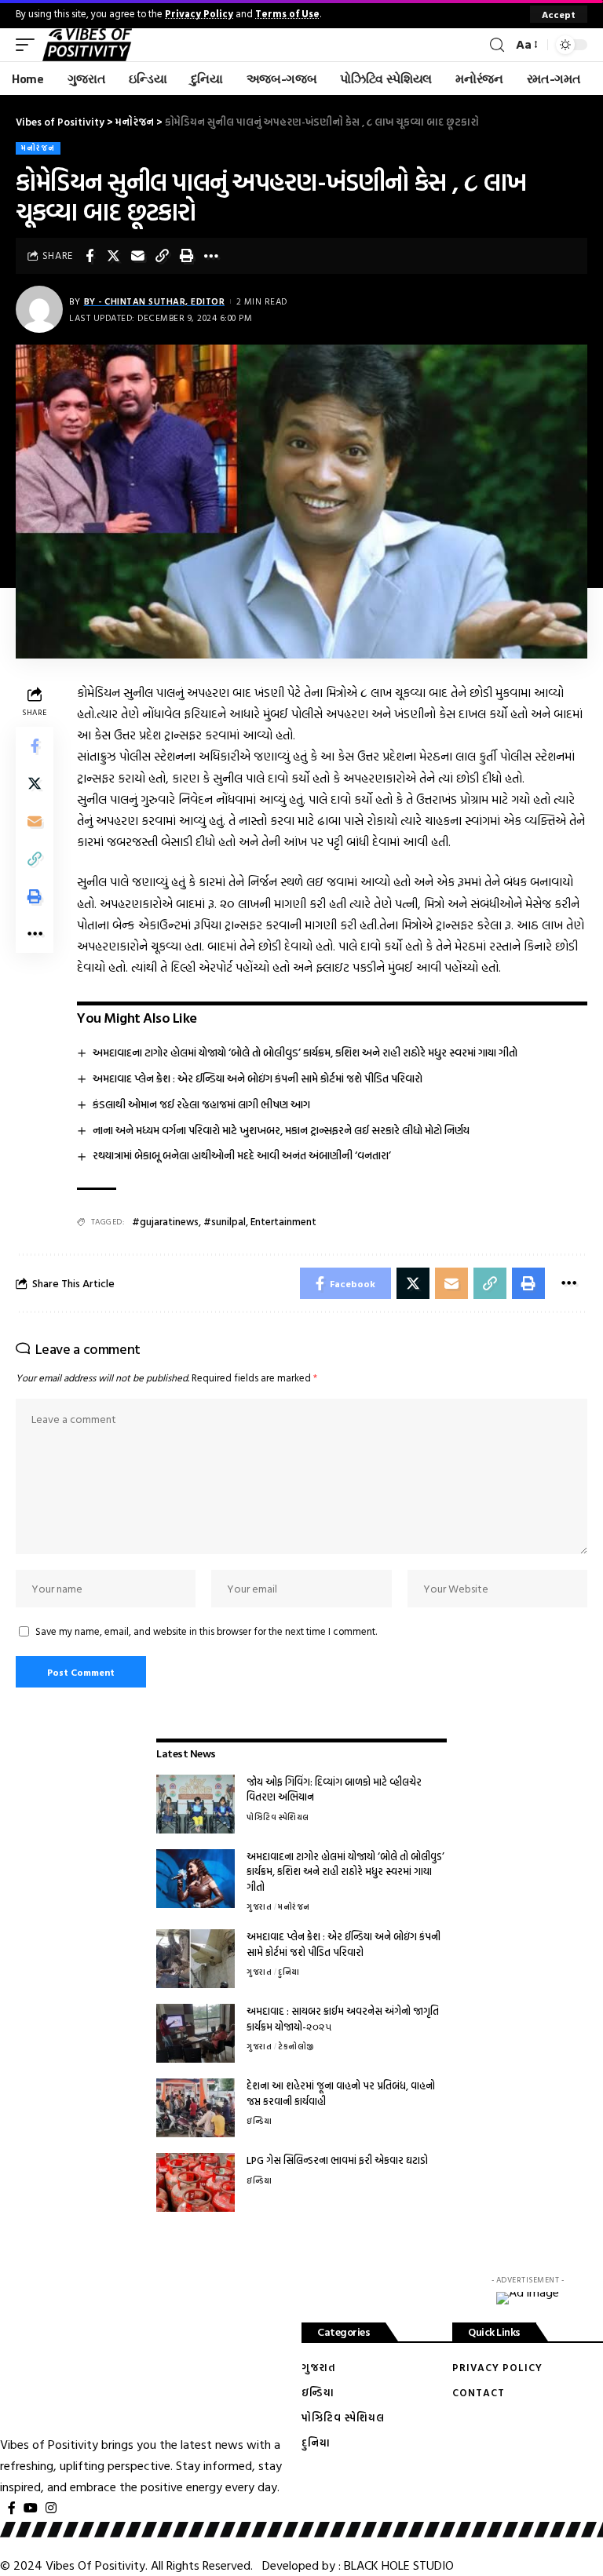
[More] (211, 256)
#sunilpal (225, 1221)
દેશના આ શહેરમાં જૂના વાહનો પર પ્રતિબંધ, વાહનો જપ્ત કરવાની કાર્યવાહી (341, 2093)
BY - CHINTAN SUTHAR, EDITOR (155, 301)
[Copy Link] (163, 256)
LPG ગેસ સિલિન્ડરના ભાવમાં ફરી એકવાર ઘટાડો (337, 2160)
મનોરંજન (38, 148)
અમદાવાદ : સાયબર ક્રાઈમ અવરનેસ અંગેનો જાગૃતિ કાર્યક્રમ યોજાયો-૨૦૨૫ (343, 2019)
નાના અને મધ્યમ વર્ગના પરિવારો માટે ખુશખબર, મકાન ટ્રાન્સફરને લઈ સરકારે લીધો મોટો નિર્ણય (281, 1130)
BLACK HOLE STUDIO (399, 2565)
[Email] (138, 256)
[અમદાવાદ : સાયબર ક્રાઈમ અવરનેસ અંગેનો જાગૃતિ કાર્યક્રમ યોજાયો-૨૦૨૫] (196, 2033)
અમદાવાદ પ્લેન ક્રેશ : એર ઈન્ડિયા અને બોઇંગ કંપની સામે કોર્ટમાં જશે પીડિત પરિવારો (258, 1078)
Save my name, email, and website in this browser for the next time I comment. (206, 1631)
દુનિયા (289, 1972)
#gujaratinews (165, 1221)
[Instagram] (51, 2508)
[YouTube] (31, 2508)
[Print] (187, 256)
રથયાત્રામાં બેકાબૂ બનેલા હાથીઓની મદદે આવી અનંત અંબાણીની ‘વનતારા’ (242, 1155)
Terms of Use (287, 14)
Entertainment (283, 1221)
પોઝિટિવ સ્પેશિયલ (278, 1817)
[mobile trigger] (29, 45)
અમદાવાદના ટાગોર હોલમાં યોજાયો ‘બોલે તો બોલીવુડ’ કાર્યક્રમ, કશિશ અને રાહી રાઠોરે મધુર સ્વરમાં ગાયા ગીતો (305, 1052)
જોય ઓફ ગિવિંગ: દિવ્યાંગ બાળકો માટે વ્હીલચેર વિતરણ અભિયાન (334, 1790)
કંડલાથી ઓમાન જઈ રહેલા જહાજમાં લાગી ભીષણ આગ (201, 1104)
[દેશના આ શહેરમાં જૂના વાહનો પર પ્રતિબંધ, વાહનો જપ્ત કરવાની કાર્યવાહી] (196, 2108)
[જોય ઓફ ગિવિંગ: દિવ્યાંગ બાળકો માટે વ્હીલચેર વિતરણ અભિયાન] (196, 1804)
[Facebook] (12, 2508)
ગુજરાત (259, 1907)
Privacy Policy (199, 14)
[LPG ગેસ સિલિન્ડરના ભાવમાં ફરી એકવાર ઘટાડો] (196, 2182)
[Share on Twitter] (114, 256)
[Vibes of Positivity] (87, 45)
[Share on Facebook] (90, 256)
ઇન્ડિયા (259, 2121)
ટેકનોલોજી (296, 2047)
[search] (497, 45)
